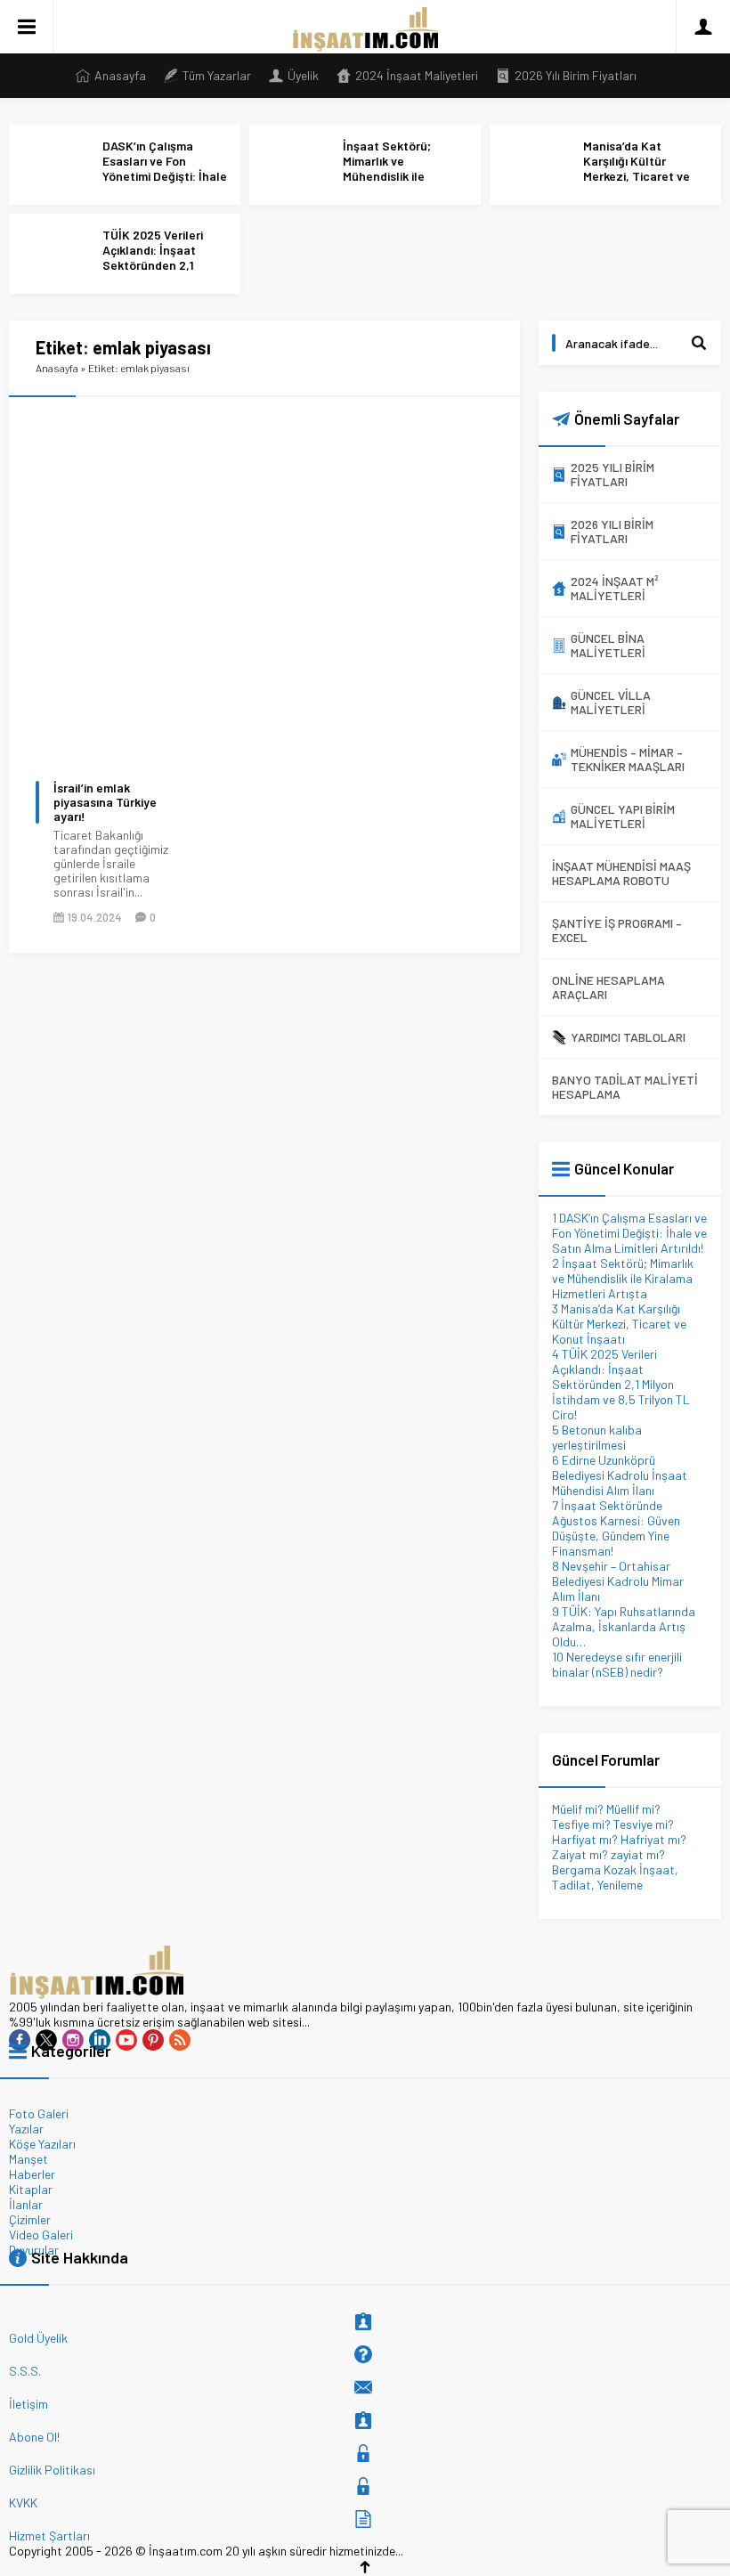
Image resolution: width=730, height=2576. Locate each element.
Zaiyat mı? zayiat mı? (608, 1854)
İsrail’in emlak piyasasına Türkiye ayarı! (105, 802)
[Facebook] (20, 2040)
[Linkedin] (100, 2040)
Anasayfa (57, 368)
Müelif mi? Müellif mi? (606, 1809)
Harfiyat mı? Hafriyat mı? (619, 1839)
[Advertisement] (365, 513)
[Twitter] (46, 2040)
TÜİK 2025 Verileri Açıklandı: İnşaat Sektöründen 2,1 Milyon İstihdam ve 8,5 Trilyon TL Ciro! (164, 265)
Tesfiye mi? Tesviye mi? (613, 1824)
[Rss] (180, 2040)
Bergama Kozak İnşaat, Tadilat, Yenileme (615, 1877)
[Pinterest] (153, 2040)
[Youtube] (126, 2040)
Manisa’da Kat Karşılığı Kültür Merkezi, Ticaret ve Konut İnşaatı (637, 168)
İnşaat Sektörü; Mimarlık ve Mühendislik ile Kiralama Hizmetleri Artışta (398, 176)
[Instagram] (73, 2040)
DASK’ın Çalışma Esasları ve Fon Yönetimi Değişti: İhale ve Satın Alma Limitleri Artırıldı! (165, 176)
